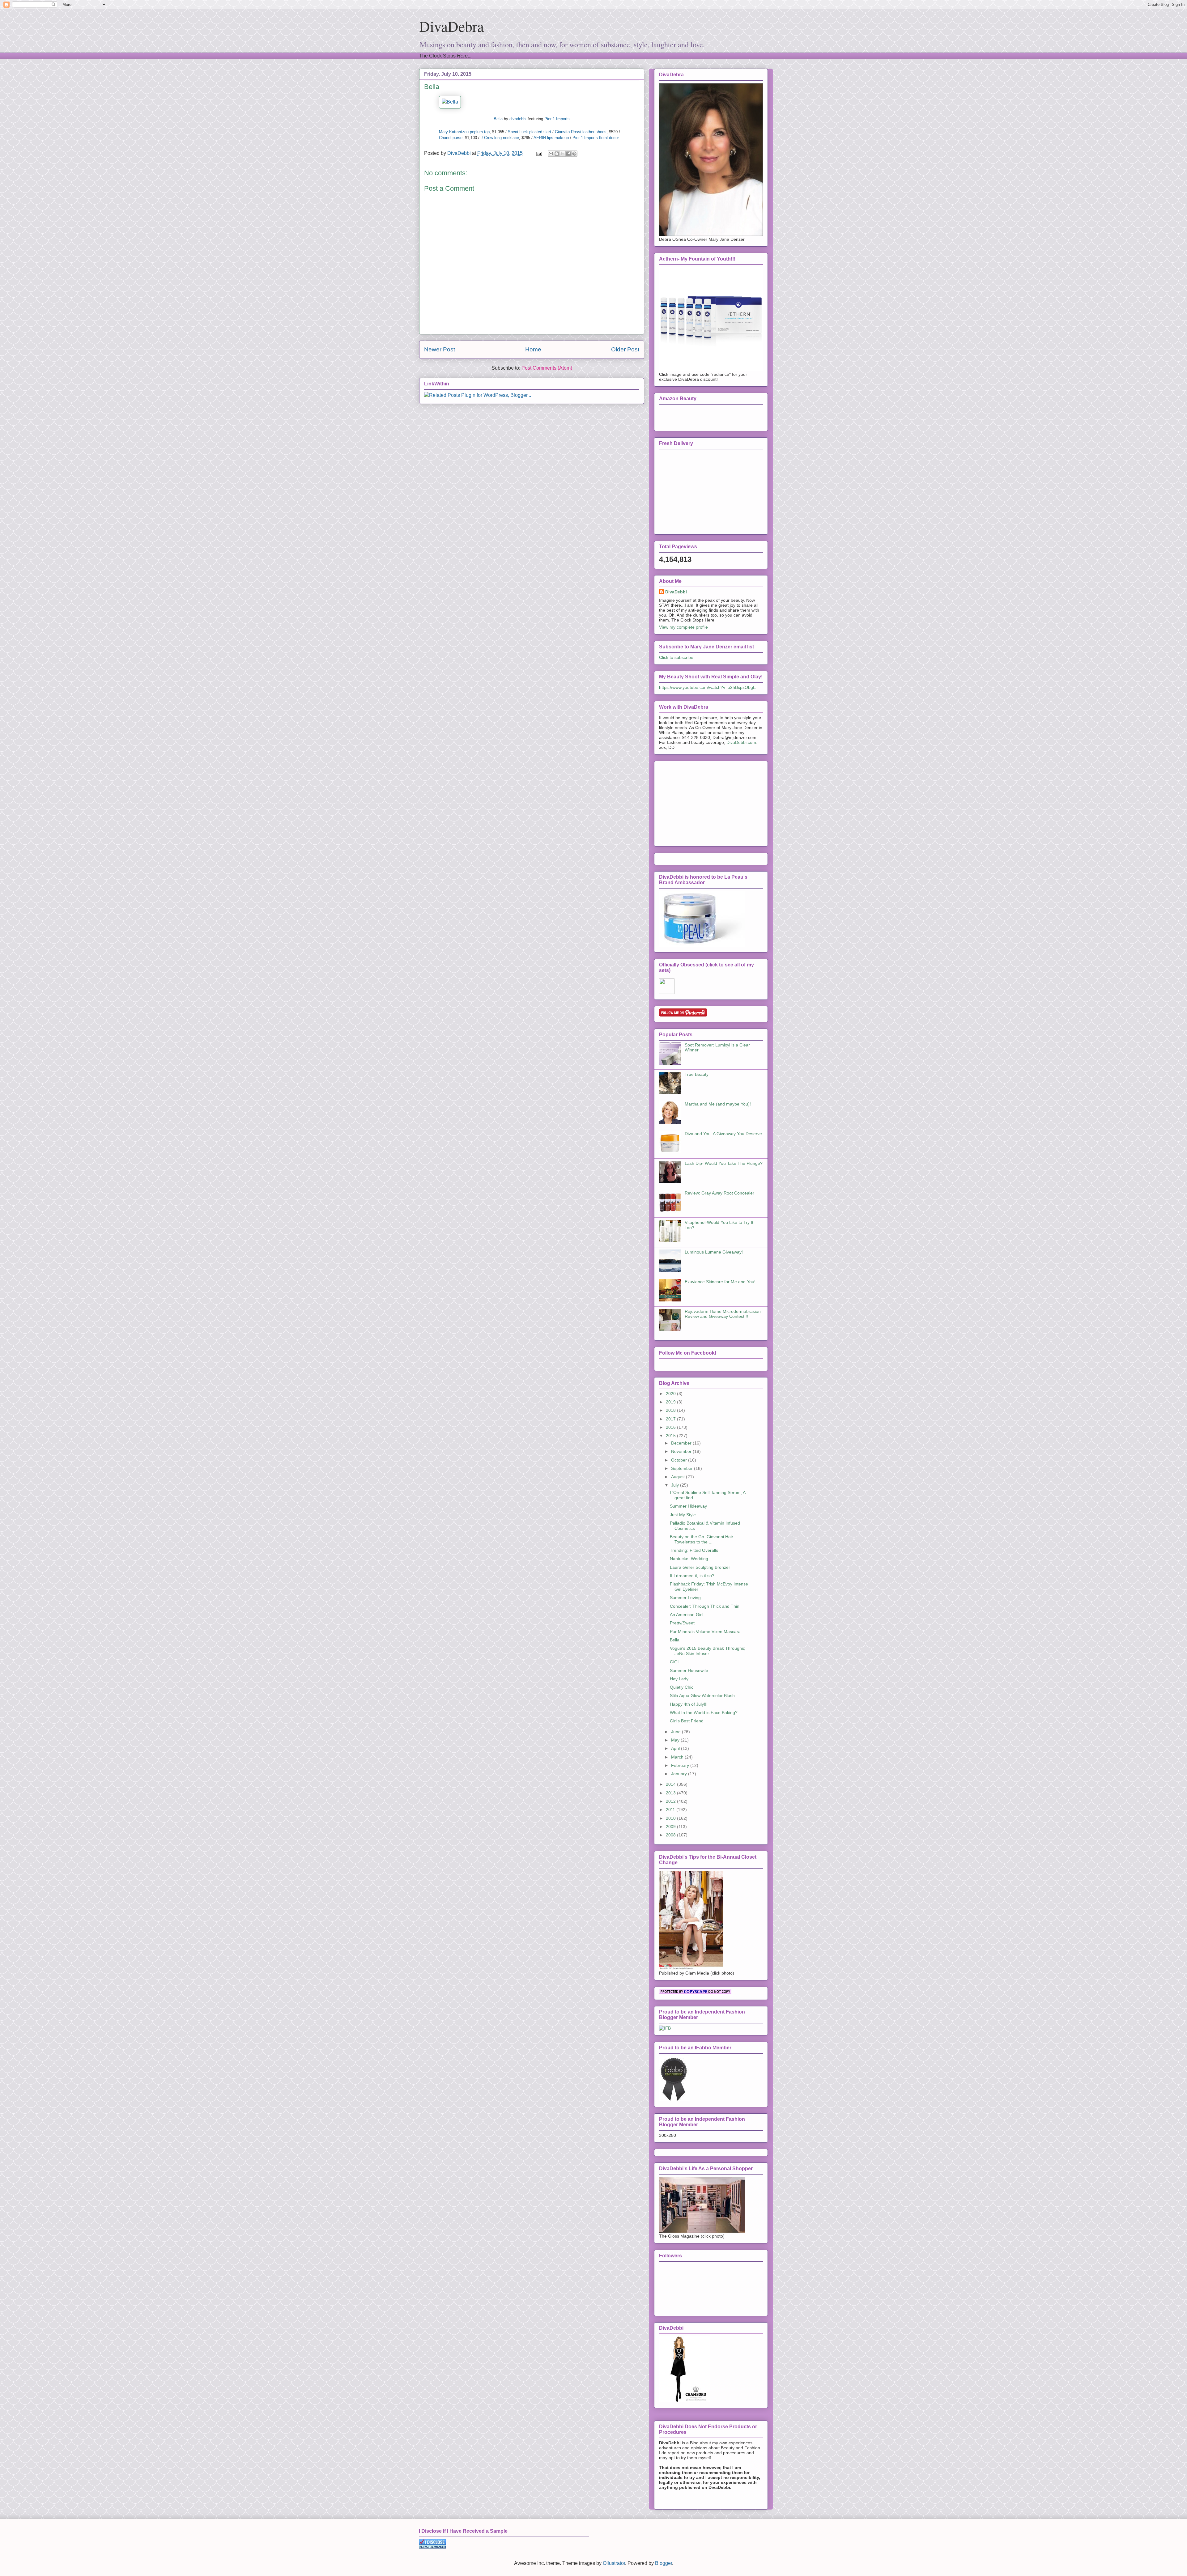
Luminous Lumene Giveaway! (714, 1252)
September (683, 1468)
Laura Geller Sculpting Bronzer (700, 1567)
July (676, 1485)
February (681, 1765)
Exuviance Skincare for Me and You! (720, 1282)
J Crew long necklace (500, 138)
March (678, 1757)
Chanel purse (451, 138)
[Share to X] (563, 154)
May (676, 1740)
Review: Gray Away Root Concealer (719, 1193)
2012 (671, 1801)
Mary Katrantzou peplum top (464, 132)
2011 (671, 1810)
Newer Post (440, 349)
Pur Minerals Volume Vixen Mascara (705, 1632)
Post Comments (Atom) (547, 368)
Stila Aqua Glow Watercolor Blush (702, 1695)
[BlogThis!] (557, 154)
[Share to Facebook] (568, 154)
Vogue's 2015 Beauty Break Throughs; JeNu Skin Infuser (708, 1651)
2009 (671, 1827)
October (680, 1460)
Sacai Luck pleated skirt (530, 132)
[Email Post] (538, 153)
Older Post (625, 349)
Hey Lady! (680, 1679)
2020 (671, 1394)
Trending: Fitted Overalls (694, 1550)
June (676, 1732)
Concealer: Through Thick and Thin (705, 1606)
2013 (671, 1793)
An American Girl (686, 1615)
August (679, 1477)
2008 (671, 1835)
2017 (671, 1419)
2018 (671, 1410)
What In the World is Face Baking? (704, 1712)
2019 (671, 1402)
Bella (498, 119)
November (682, 1451)
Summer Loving (685, 1598)
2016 (671, 1427)
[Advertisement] (705, 802)
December (682, 1443)
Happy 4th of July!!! (689, 1704)
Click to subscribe (676, 657)
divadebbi (518, 119)
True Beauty (697, 1074)
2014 (671, 1784)
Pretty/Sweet (682, 1623)
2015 (671, 1436)
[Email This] (551, 154)
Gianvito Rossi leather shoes (581, 132)
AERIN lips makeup (551, 138)
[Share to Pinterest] (574, 154)
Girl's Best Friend (687, 1721)
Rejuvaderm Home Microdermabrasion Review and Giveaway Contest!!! (723, 1314)
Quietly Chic (682, 1687)
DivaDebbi (676, 592)
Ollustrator (614, 2563)
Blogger (664, 2563)
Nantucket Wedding (689, 1559)
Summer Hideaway (688, 1506)
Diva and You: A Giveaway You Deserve (723, 1134)
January (680, 1774)
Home (533, 349)
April (676, 1748)
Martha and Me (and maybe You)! (718, 1104)
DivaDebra (451, 26)
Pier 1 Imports (557, 119)
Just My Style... (685, 1515)
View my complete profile (683, 627)
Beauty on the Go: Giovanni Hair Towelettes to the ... (702, 1539)
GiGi (674, 1662)
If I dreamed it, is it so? (692, 1576)
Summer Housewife (689, 1670)
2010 (671, 1818)
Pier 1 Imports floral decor (596, 138)
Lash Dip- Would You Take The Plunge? (724, 1163)
